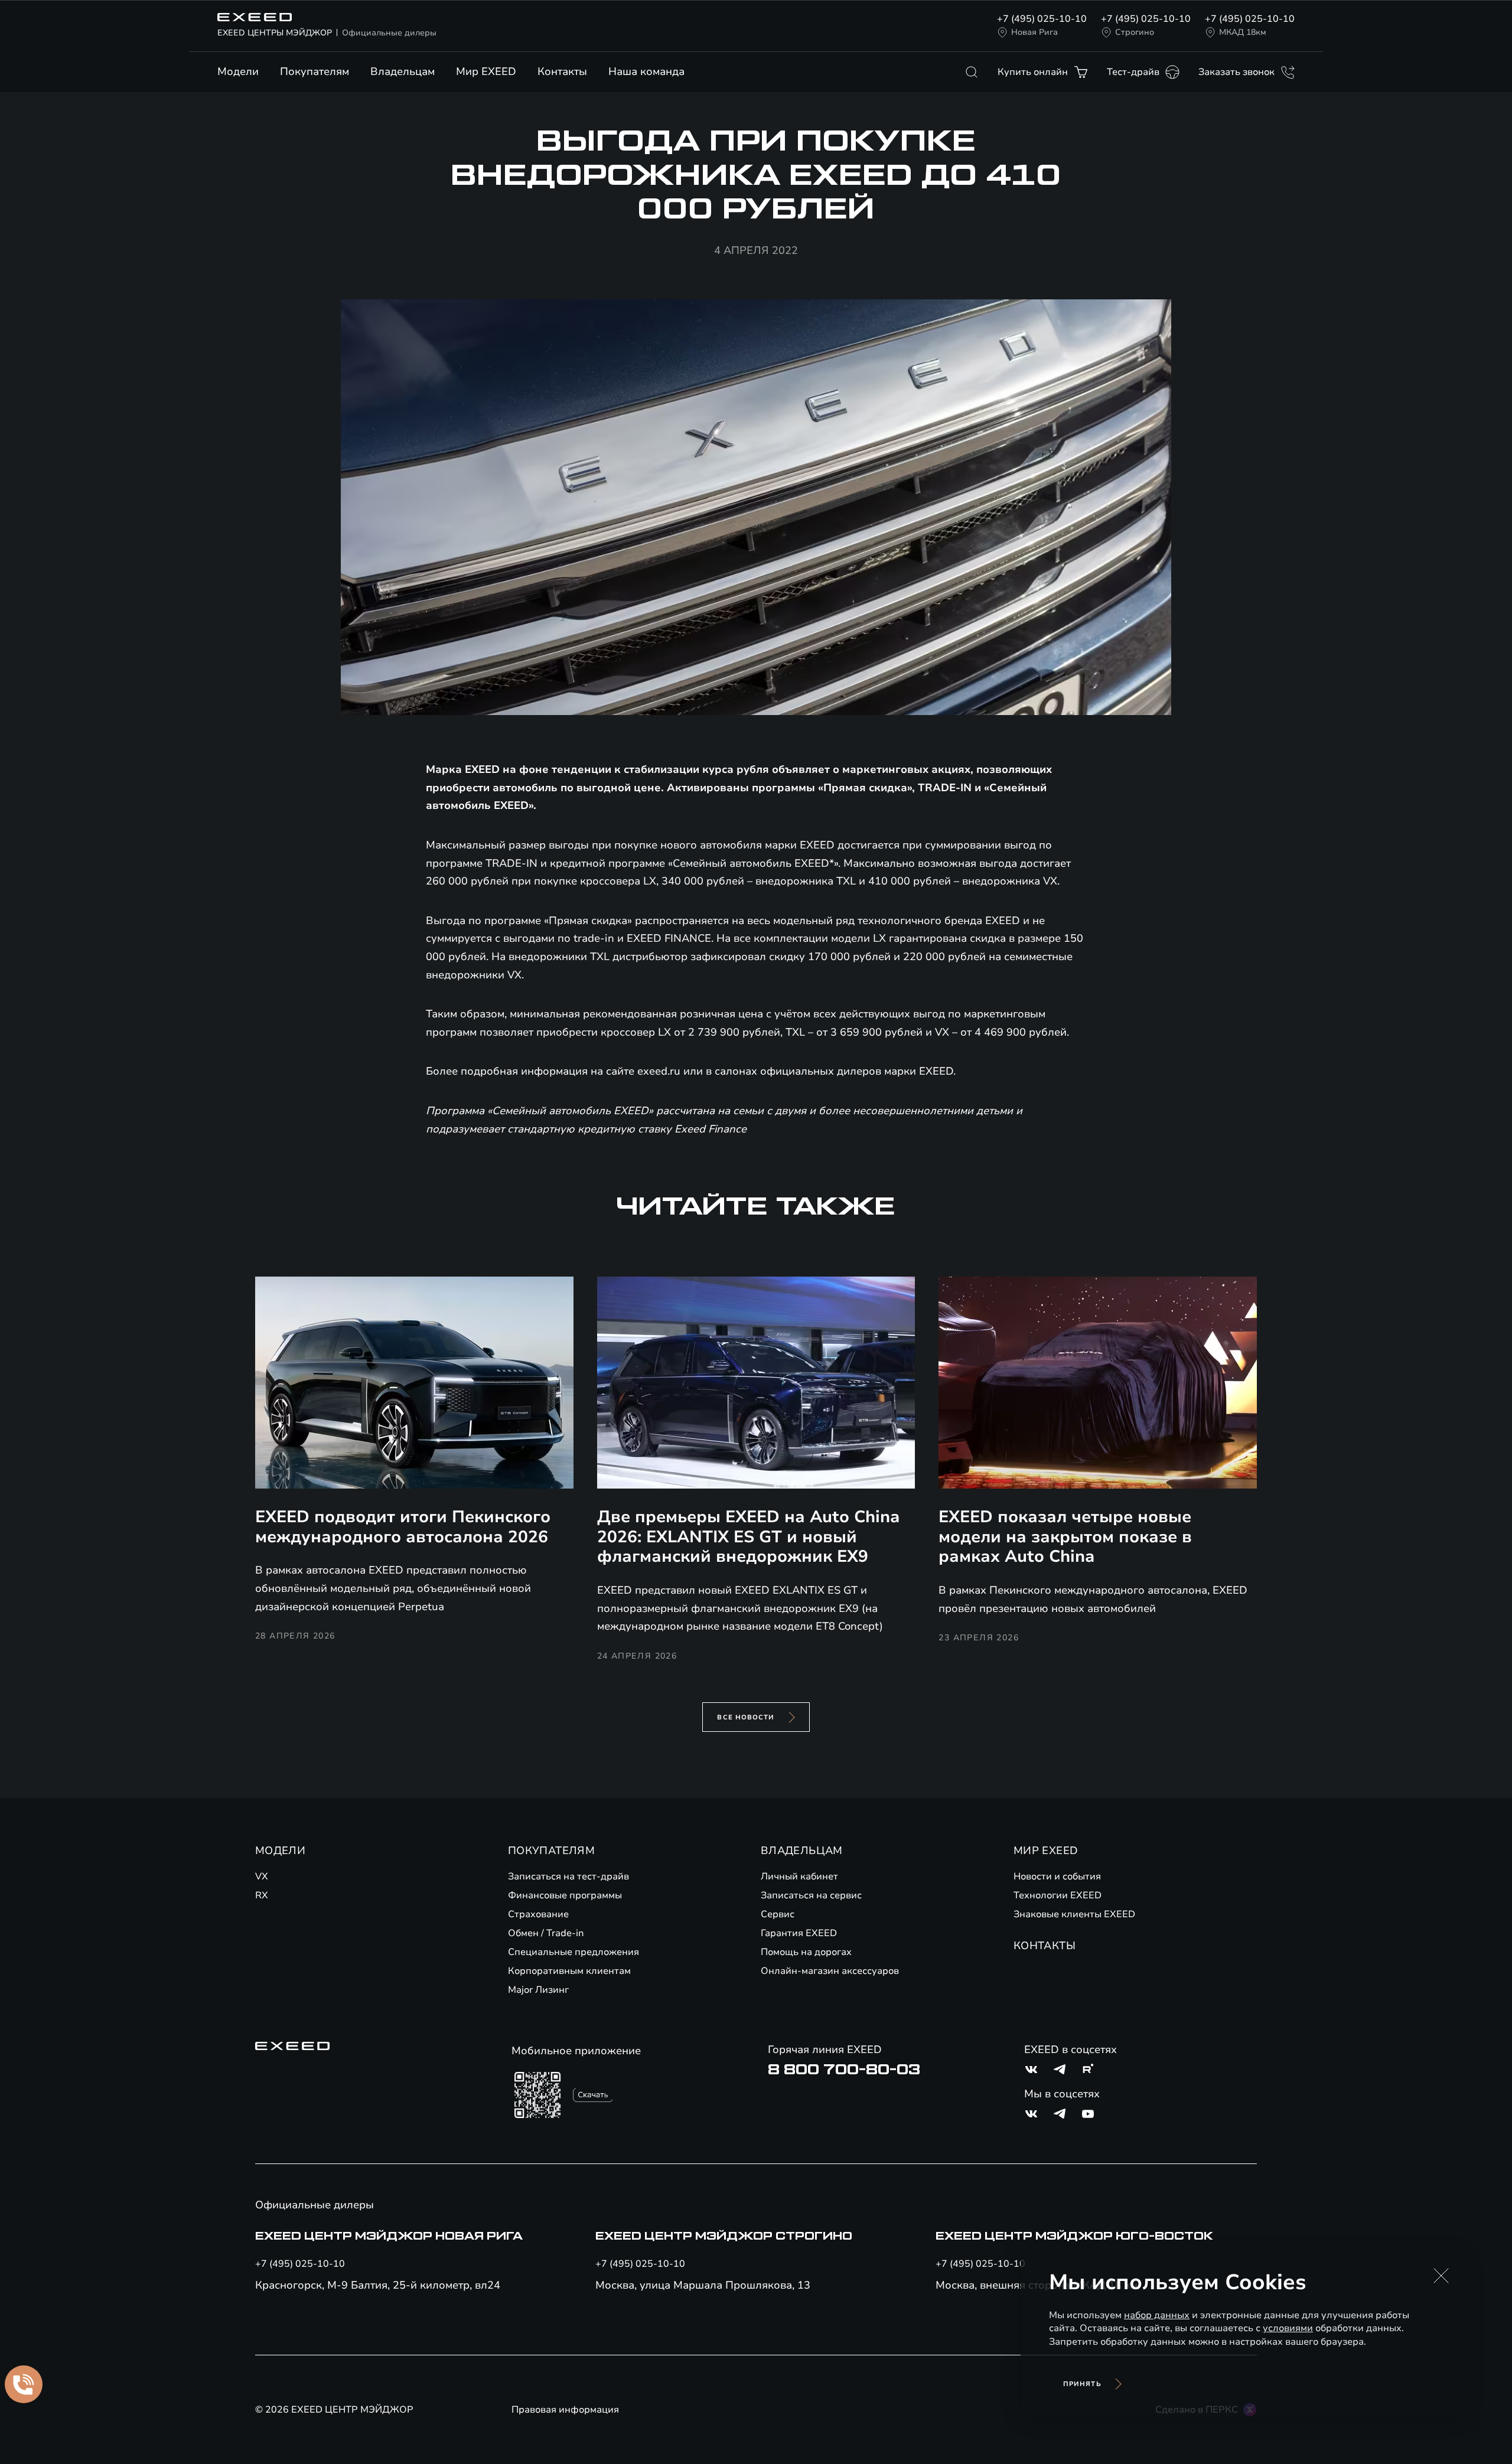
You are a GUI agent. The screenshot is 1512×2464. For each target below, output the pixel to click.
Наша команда (646, 71)
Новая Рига (1034, 32)
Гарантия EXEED (799, 1933)
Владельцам (403, 71)
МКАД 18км (1243, 32)
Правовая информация (565, 2410)
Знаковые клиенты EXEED (1074, 1914)
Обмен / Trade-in (546, 1933)
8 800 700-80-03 (844, 2070)
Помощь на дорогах (806, 1952)
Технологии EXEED (1058, 1895)
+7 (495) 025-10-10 (1042, 19)
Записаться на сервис (811, 1895)
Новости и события (1057, 1876)
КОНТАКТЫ (1045, 1946)
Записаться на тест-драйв (568, 1876)
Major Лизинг (538, 1990)
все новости (746, 1717)
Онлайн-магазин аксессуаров (830, 1971)
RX (262, 1895)
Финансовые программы (565, 1895)
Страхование (538, 1914)
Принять (1082, 2384)
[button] (1441, 2276)
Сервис (778, 1914)
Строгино (1135, 32)
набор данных (1157, 2315)
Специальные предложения (573, 1952)
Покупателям (315, 71)
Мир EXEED (486, 71)
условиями (1288, 2328)
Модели (238, 71)
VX (262, 1876)
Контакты (562, 71)
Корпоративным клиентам (569, 1971)
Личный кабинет (799, 1876)
